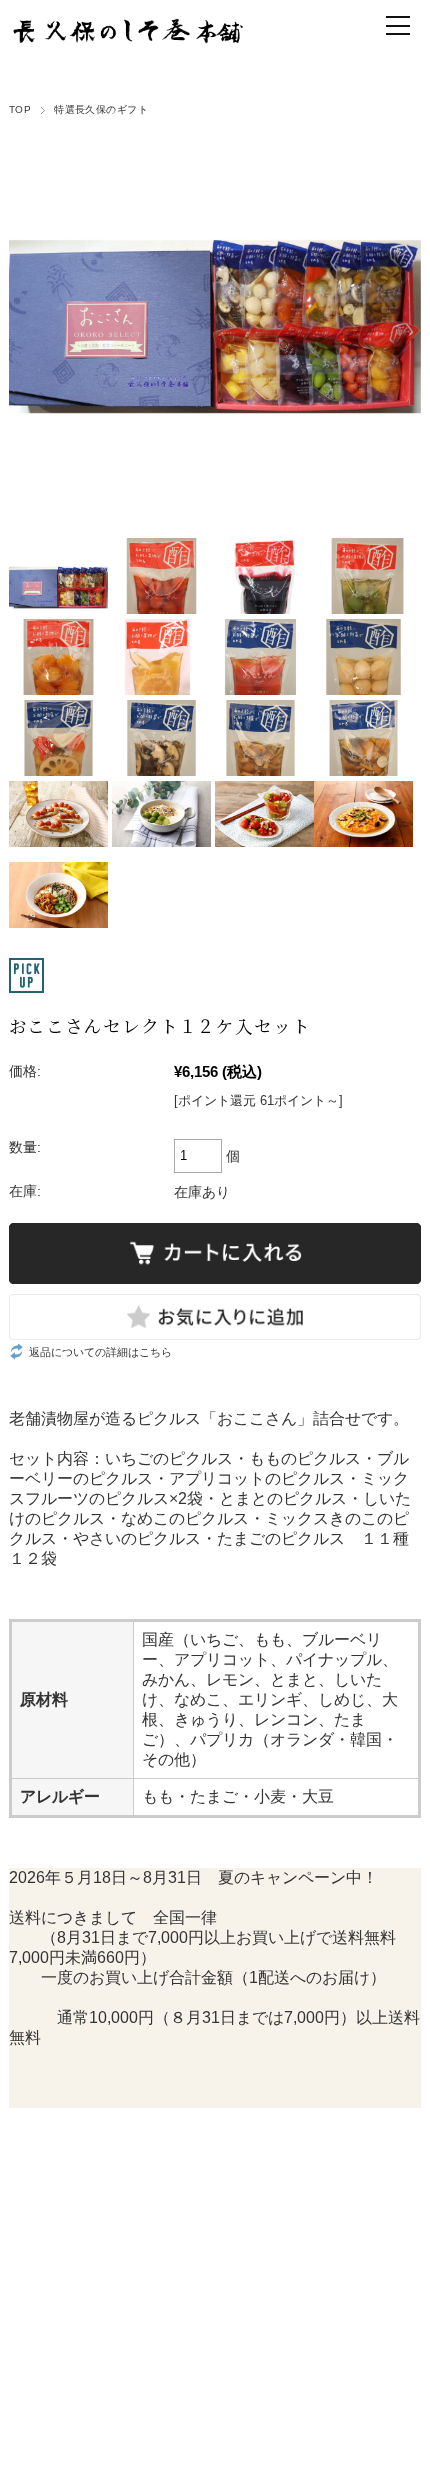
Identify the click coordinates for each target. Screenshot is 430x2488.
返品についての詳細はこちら (100, 1352)
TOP (20, 109)
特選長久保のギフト (101, 109)
